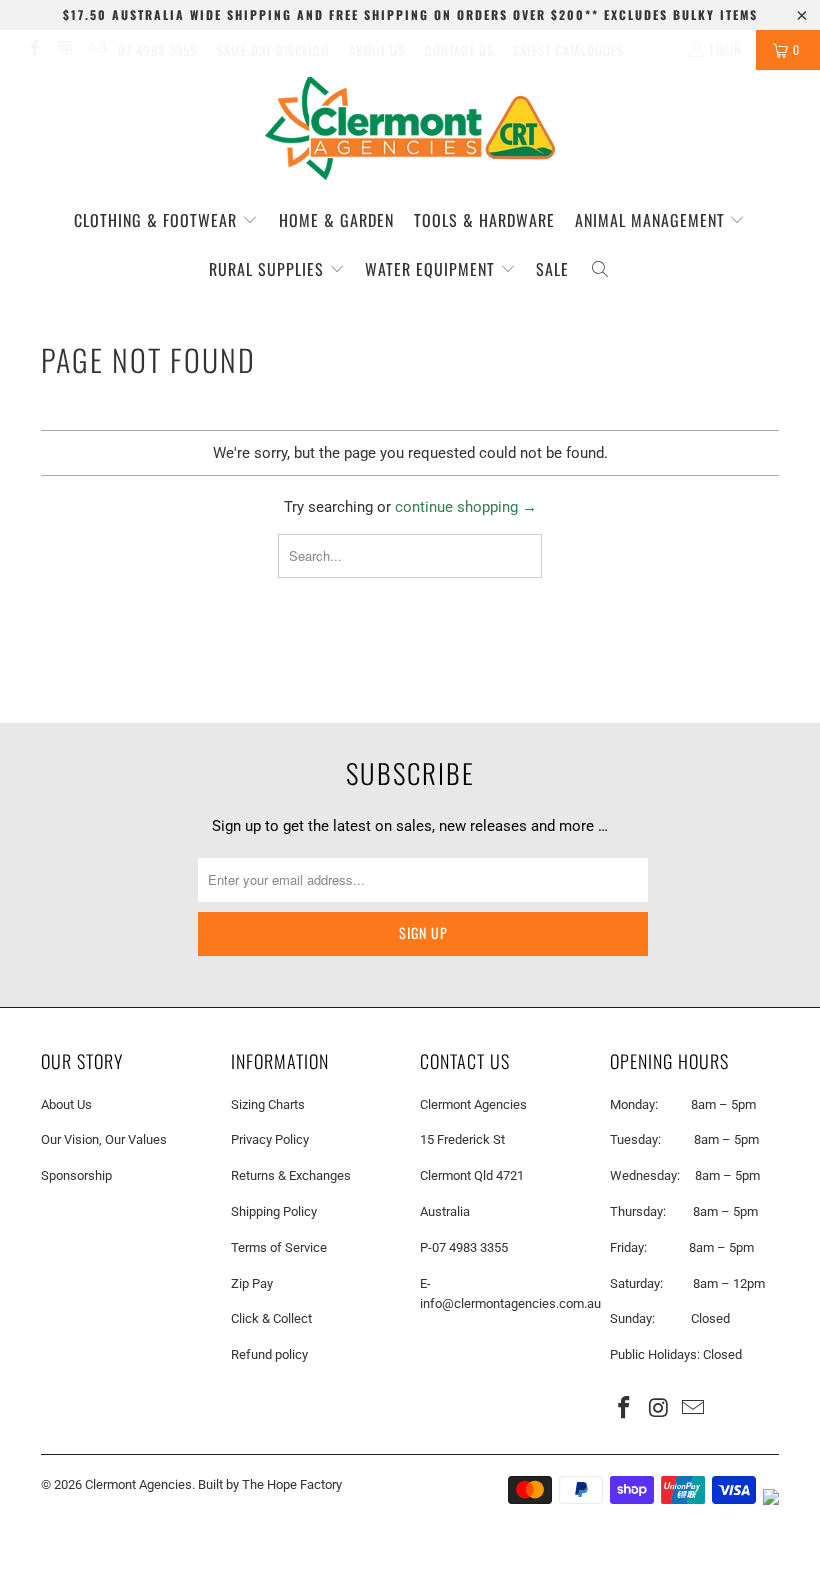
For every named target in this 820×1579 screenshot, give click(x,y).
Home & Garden (336, 220)
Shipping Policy (274, 1211)
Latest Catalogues (569, 50)
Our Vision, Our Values (104, 1139)
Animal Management (652, 220)
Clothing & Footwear (158, 220)
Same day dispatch (273, 50)
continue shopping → (466, 507)
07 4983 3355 (157, 50)
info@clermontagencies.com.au (510, 1303)
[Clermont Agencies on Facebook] (33, 50)
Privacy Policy (270, 1139)
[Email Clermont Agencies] (96, 50)
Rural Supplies (269, 269)
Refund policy (269, 1354)
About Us (377, 50)
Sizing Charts (268, 1104)
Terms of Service (279, 1247)
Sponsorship (76, 1175)
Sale (552, 269)
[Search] (600, 269)
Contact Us (459, 50)
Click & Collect (271, 1318)
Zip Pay (252, 1283)
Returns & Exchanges (291, 1175)
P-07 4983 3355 (464, 1247)
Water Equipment (432, 269)
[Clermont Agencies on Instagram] (64, 50)
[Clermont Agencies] (410, 128)
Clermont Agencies (138, 1484)
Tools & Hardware (484, 220)
